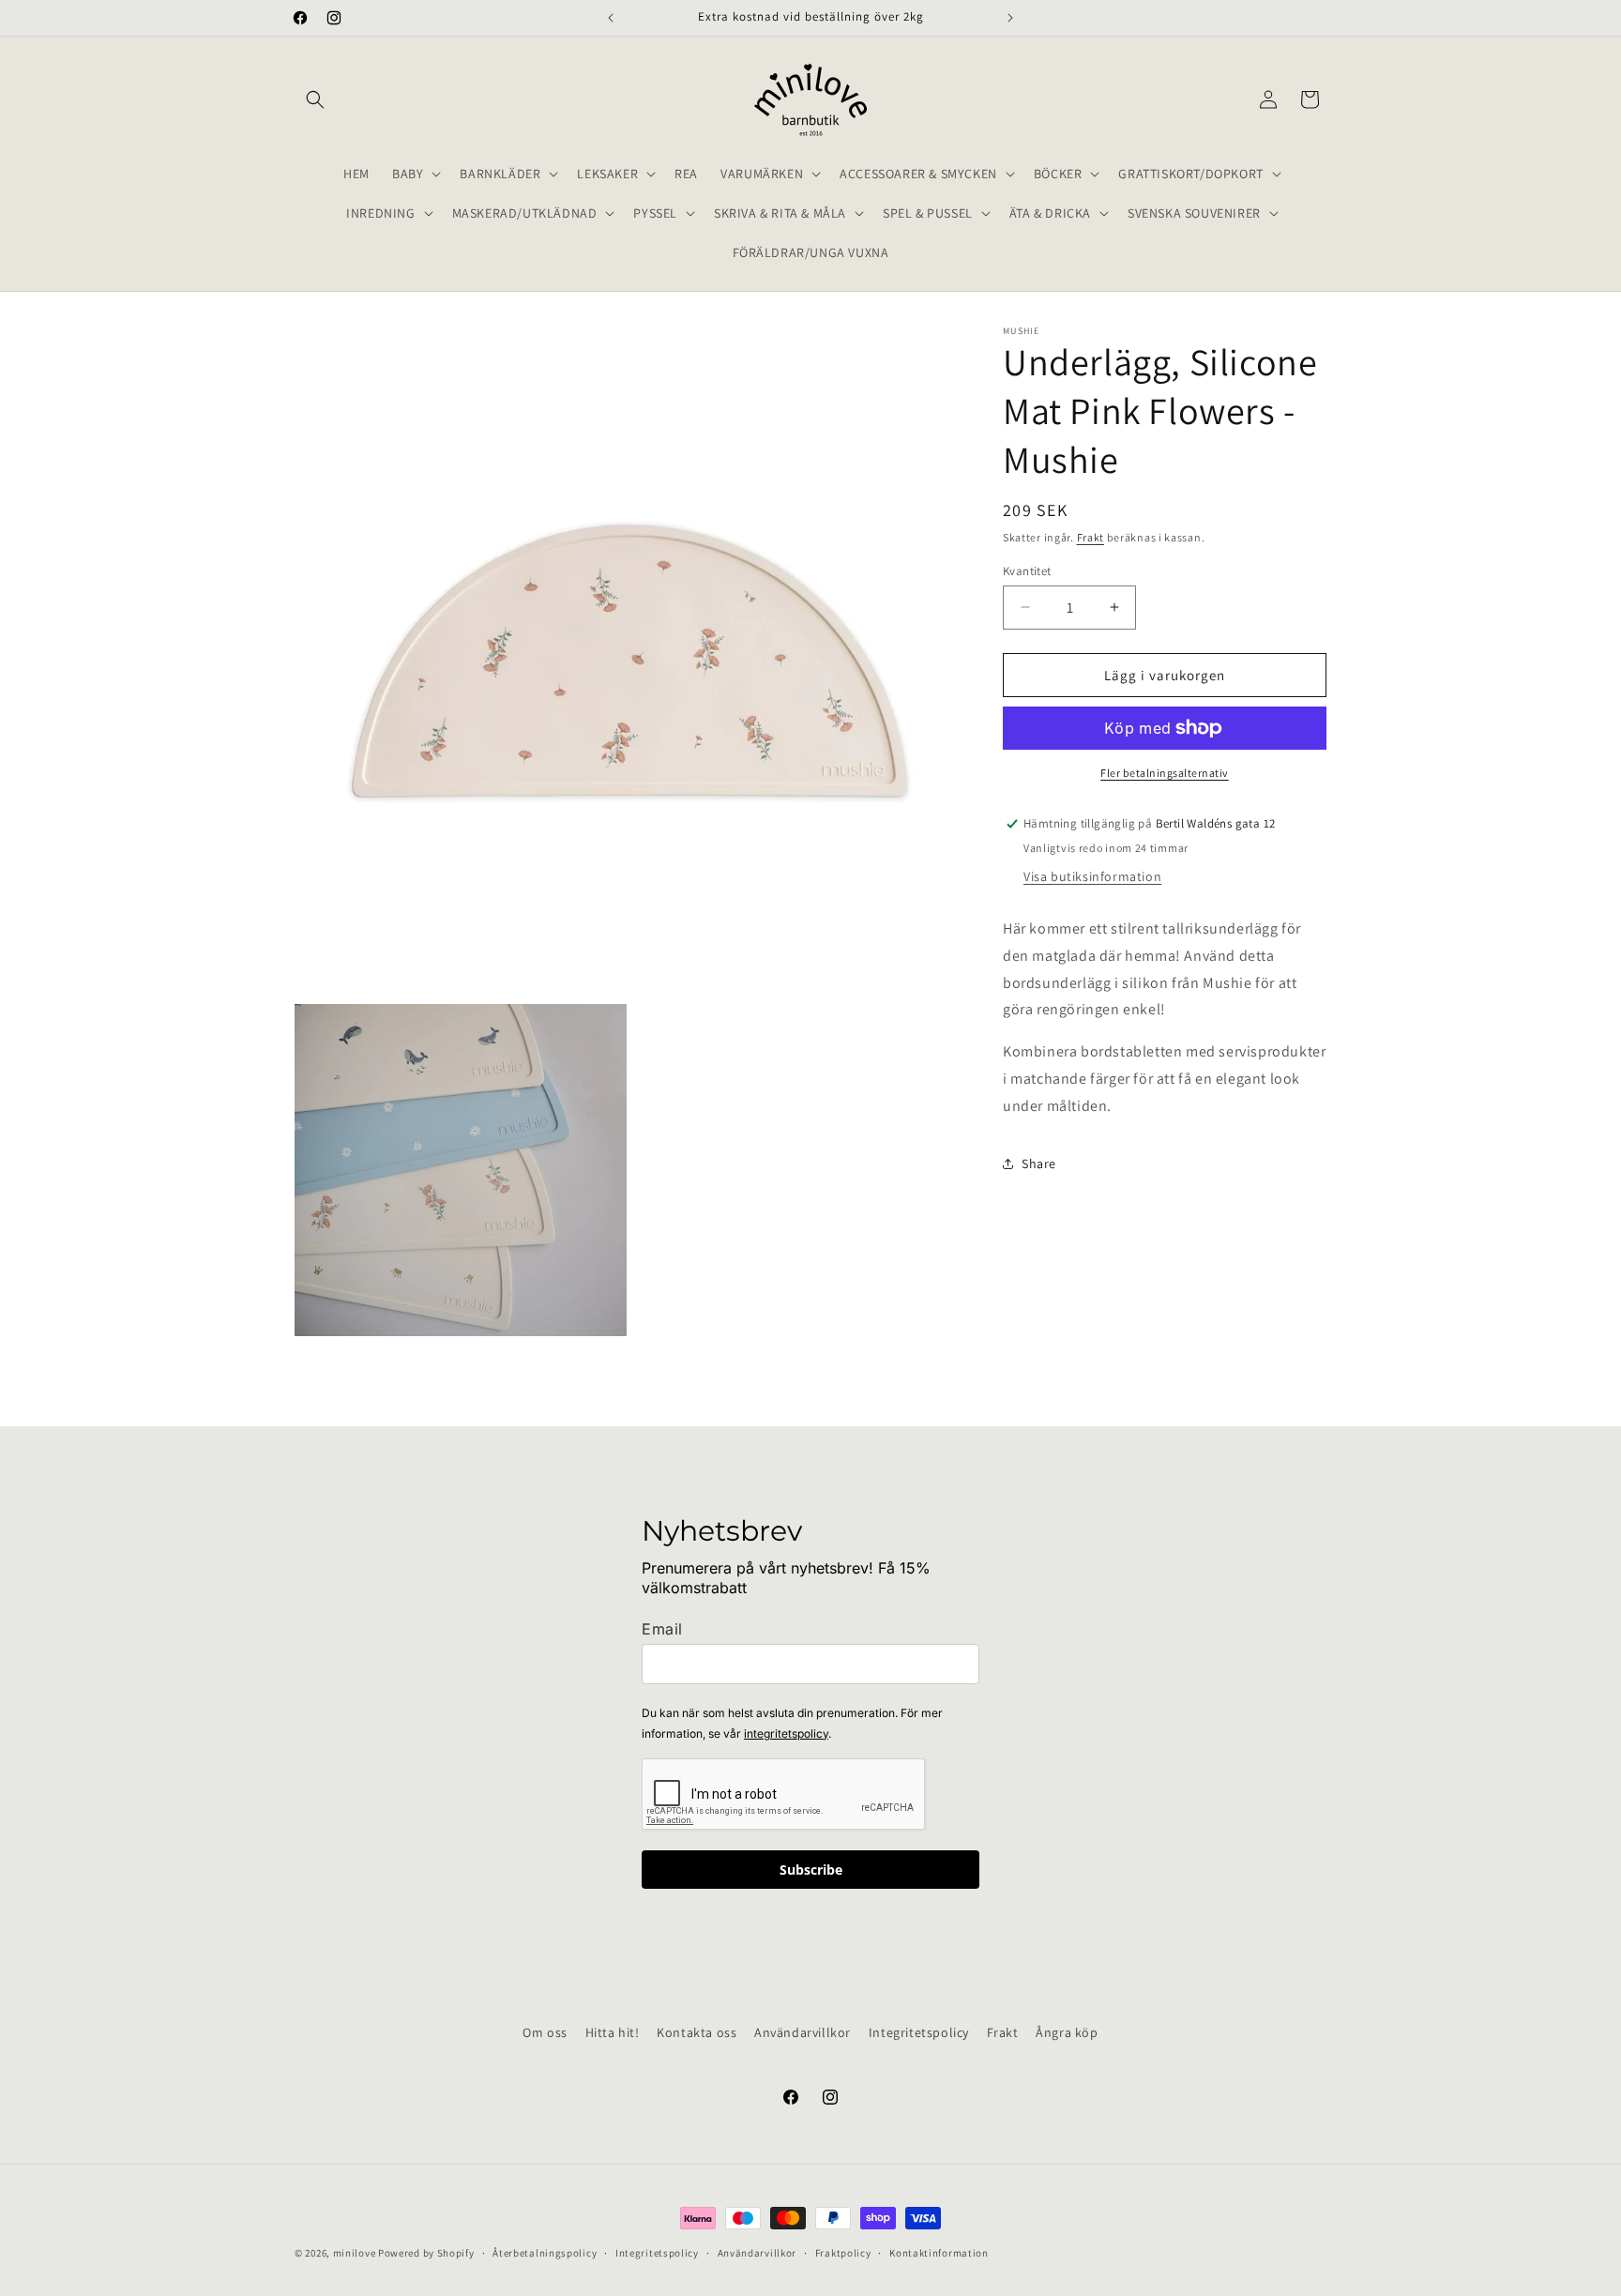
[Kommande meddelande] (1010, 18)
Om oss (545, 2032)
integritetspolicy (786, 1733)
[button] (315, 99)
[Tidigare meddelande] (611, 18)
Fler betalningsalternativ (1165, 773)
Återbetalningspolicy (545, 2253)
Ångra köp (1067, 2032)
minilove (355, 2253)
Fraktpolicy (843, 2253)
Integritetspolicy (919, 2032)
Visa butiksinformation (1092, 876)
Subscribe (811, 1870)
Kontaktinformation (939, 2253)
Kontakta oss (697, 2032)
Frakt (1091, 537)
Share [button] (1039, 1163)
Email (662, 1629)
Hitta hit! (613, 2032)
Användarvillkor (803, 2032)
